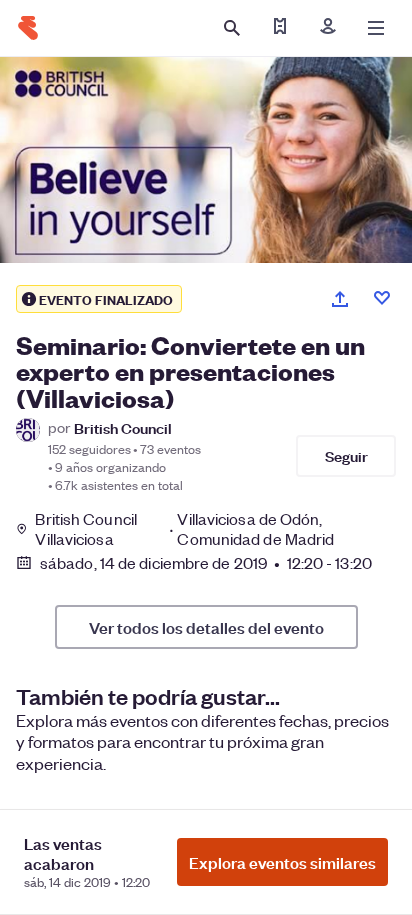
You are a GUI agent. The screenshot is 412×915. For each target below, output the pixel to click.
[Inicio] (28, 28)
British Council (123, 427)
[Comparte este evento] (340, 299)
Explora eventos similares (282, 862)
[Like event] (382, 298)
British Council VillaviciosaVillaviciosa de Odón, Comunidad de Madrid (184, 529)
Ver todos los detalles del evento (206, 627)
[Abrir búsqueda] (232, 28)
